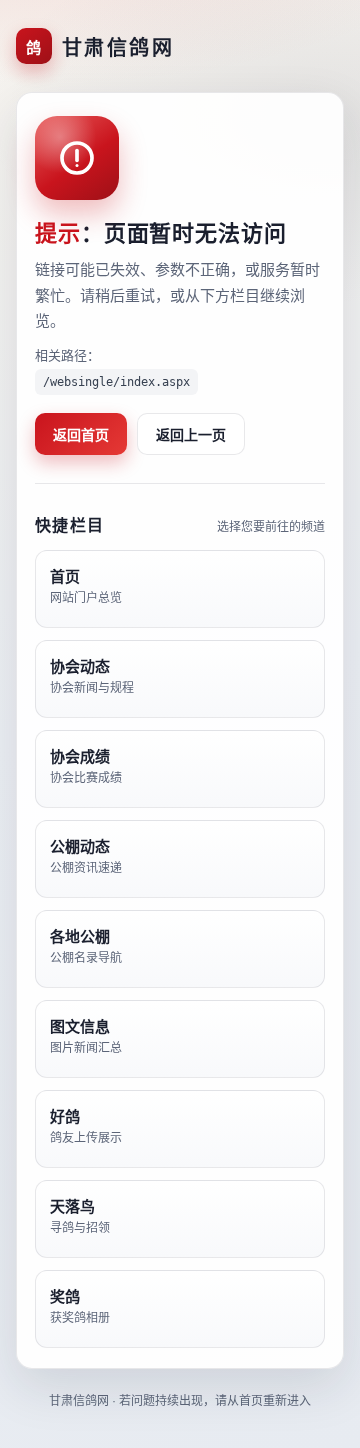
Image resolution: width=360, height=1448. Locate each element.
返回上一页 (191, 435)
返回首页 (81, 435)
